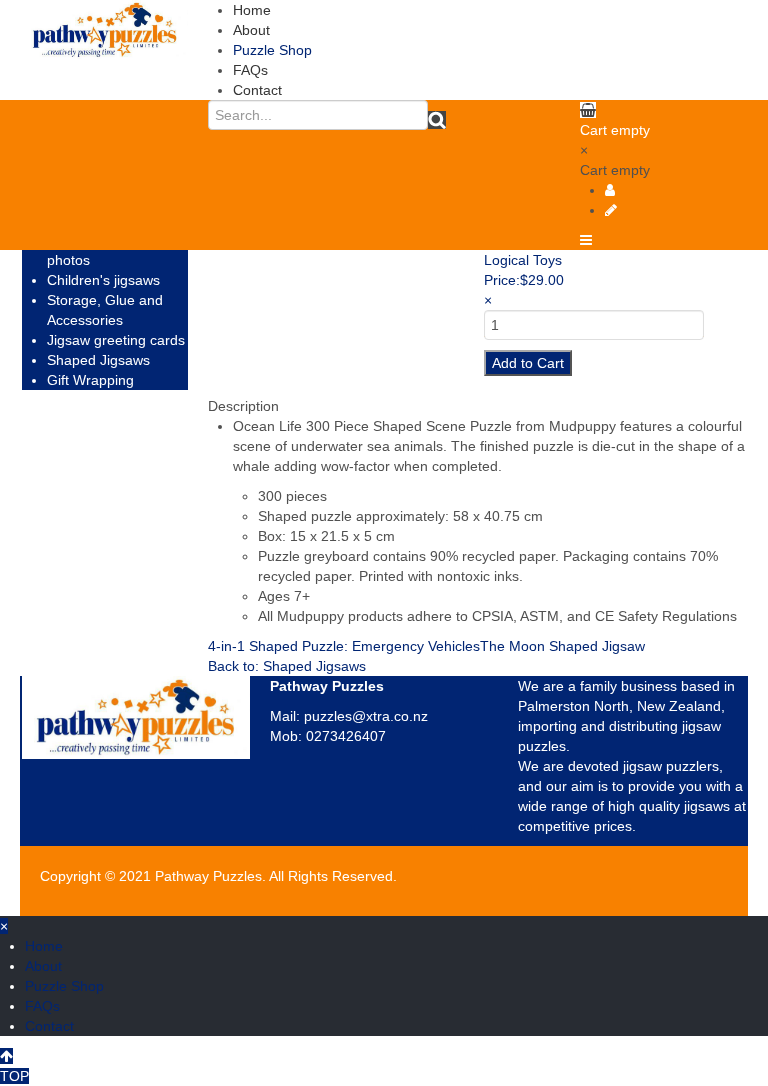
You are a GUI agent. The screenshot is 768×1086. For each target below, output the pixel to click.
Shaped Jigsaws (98, 360)
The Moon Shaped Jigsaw (562, 646)
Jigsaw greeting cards (116, 340)
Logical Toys (523, 260)
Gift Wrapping (90, 380)
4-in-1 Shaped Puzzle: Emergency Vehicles (344, 646)
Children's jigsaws (103, 280)
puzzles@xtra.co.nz (366, 716)
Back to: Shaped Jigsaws (287, 666)
